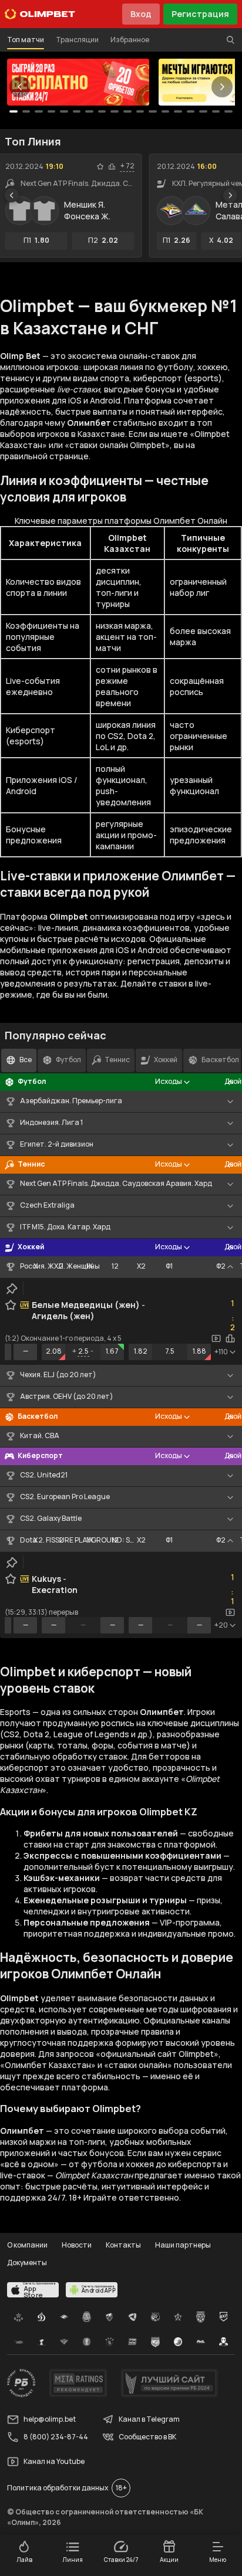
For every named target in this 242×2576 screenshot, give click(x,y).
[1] (26, 111)
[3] (52, 111)
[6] (89, 111)
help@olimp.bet (50, 2419)
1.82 (141, 1351)
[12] (166, 111)
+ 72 (127, 166)
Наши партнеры (183, 2245)
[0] (14, 111)
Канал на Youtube (54, 2461)
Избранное (130, 40)
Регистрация (200, 14)
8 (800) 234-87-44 (56, 2437)
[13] (178, 111)
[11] (153, 111)
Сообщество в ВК (147, 2437)
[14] (191, 111)
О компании (27, 2245)
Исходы (169, 1081)
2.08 (54, 1351)
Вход (141, 14)
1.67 (112, 1351)
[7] (102, 111)
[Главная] (40, 14)
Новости (77, 2245)
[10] (140, 111)
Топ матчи (26, 40)
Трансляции (77, 40)
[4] (64, 111)
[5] (77, 111)
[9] (127, 111)
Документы (27, 2263)
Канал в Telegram (149, 2419)
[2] (39, 111)
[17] (228, 111)
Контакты (123, 2245)
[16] (216, 111)
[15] (203, 111)
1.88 (199, 1351)
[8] (115, 111)
